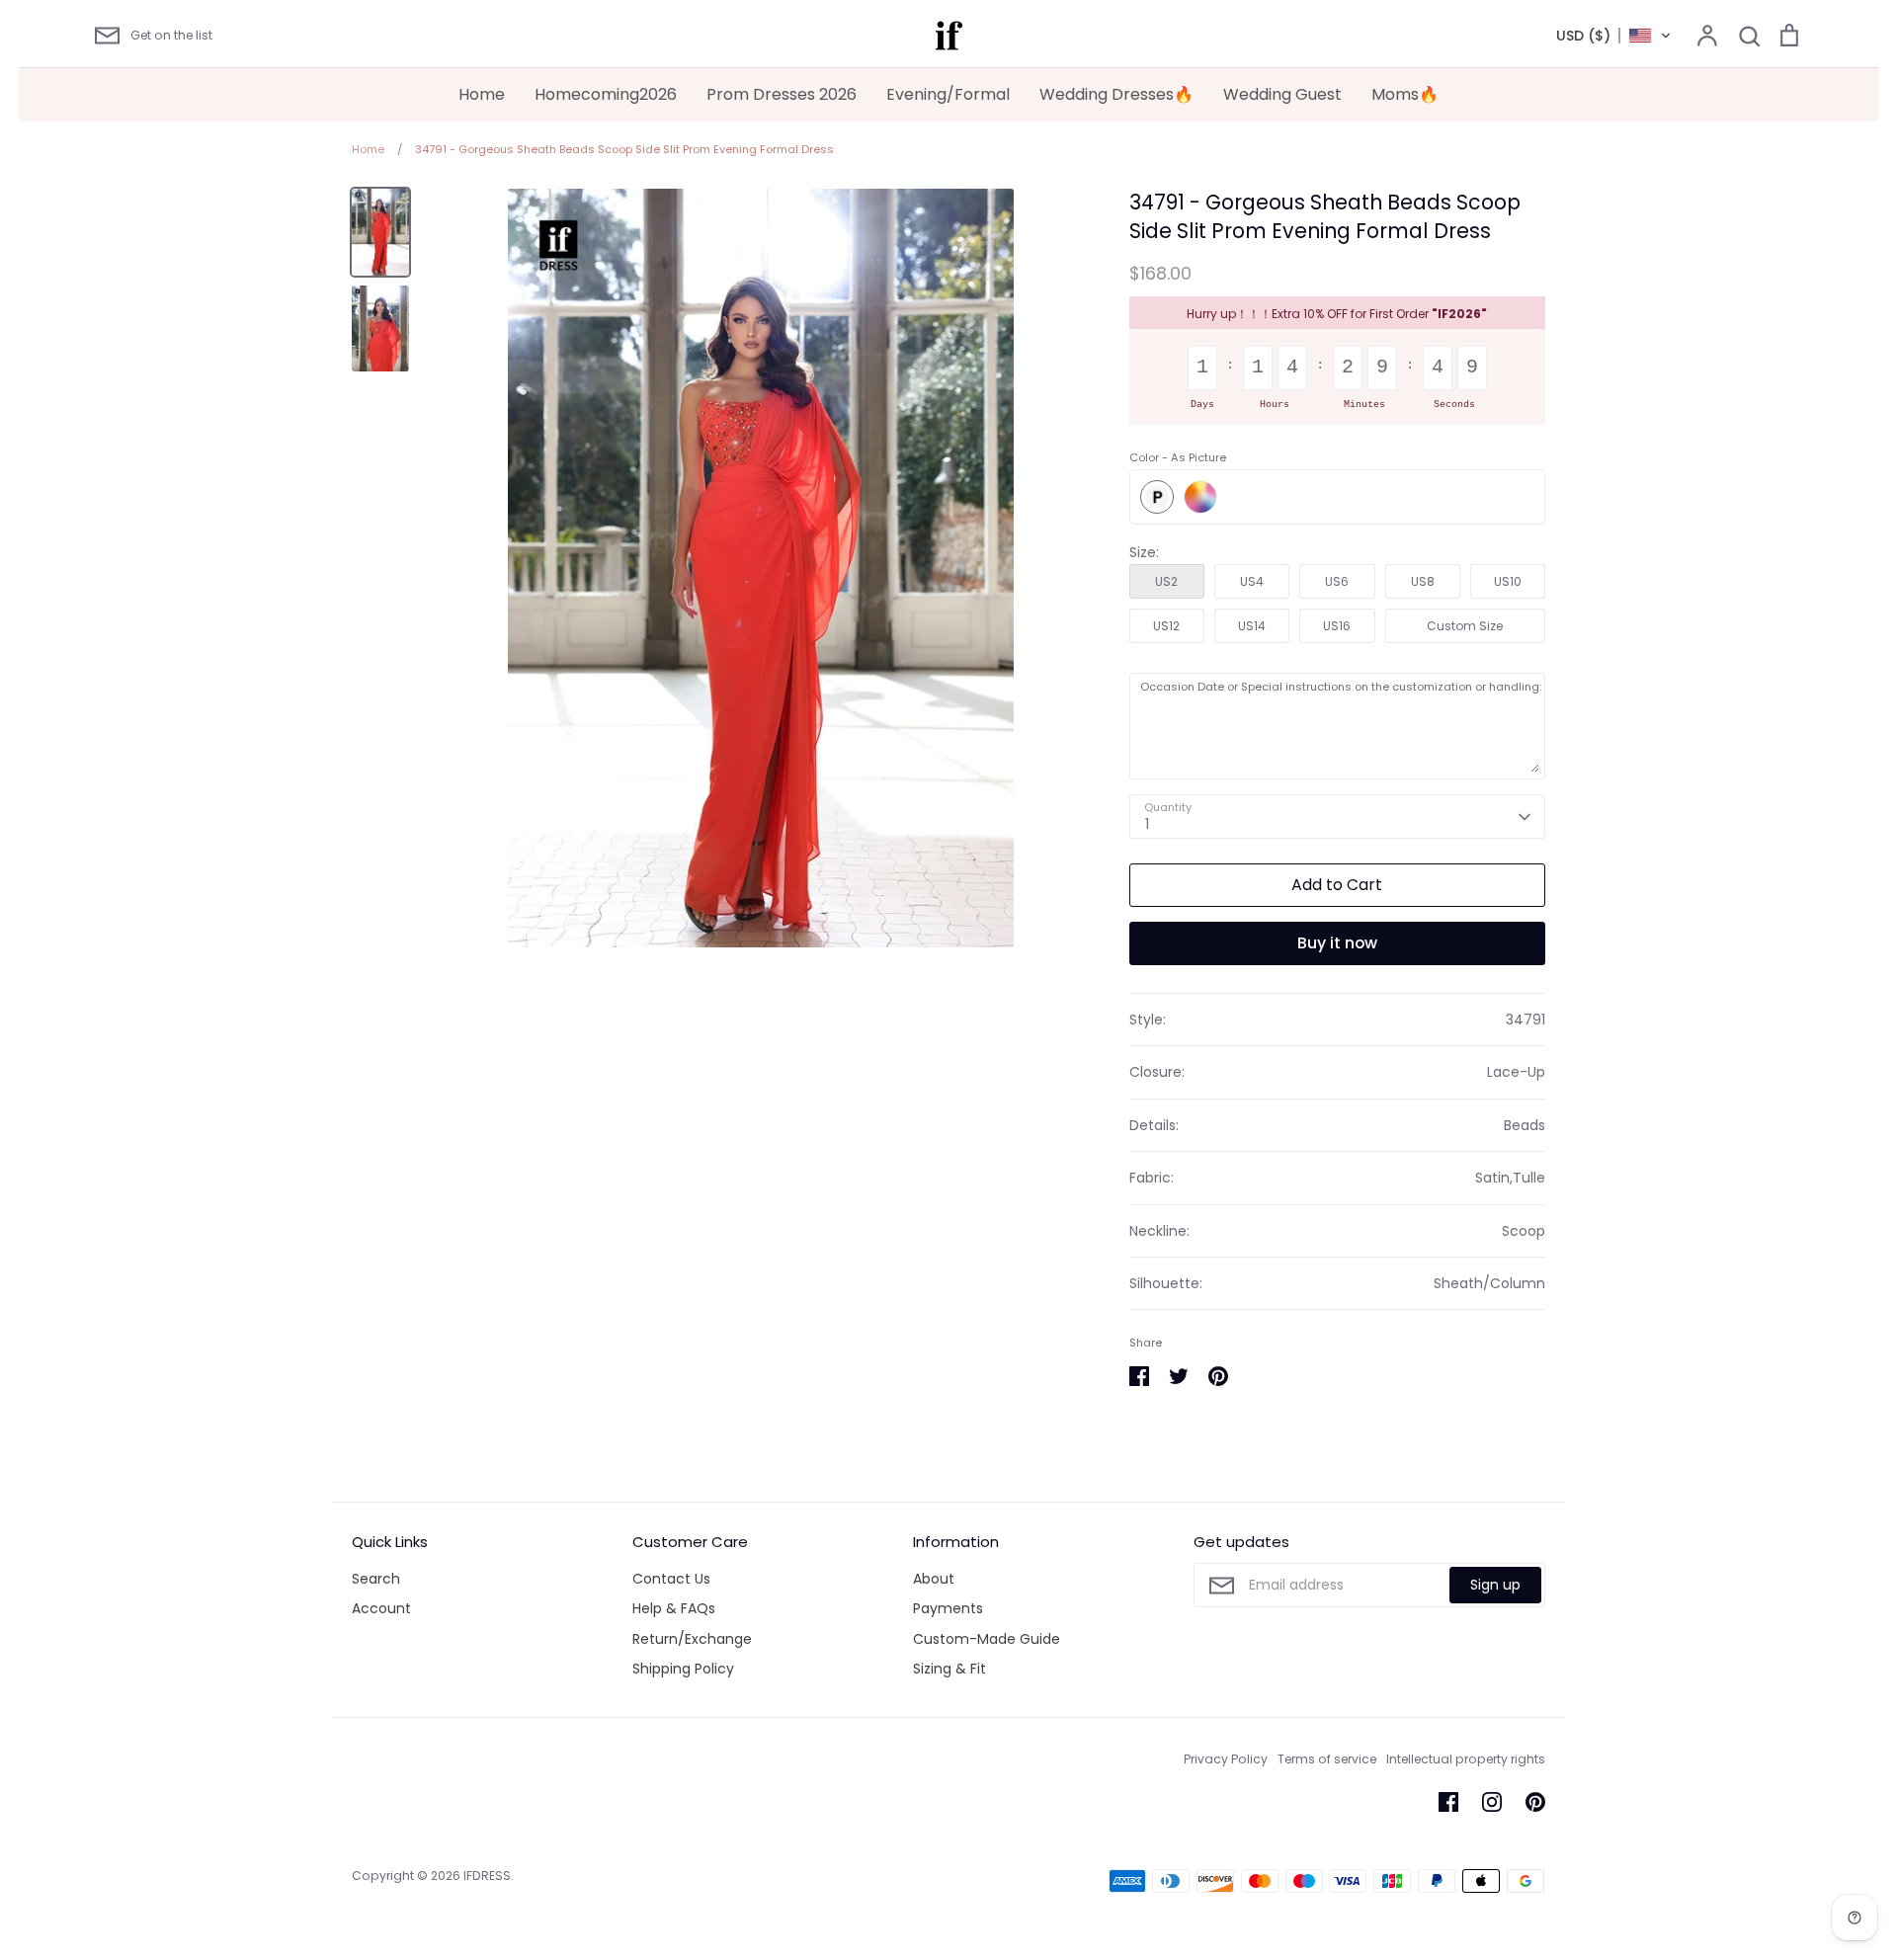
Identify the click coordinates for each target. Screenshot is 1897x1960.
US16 (1337, 626)
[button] (1614, 36)
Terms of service (1327, 1759)
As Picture (1157, 497)
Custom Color (1200, 497)
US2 (1166, 581)
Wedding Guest (1282, 94)
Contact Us (671, 1579)
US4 (1252, 581)
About (934, 1579)
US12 (1166, 626)
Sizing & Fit (949, 1669)
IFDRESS (487, 1876)
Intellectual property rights (1466, 1759)
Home (482, 94)
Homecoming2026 (606, 94)
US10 (1508, 581)
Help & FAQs (674, 1608)
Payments (948, 1608)
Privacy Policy (1226, 1759)
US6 (1337, 581)
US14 (1252, 626)
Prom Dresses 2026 (782, 94)
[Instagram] (1492, 1802)
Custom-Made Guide (987, 1639)
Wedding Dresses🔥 (1116, 94)
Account (381, 1608)
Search (376, 1579)
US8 (1423, 581)
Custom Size (1465, 626)
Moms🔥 (1405, 94)
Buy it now (1337, 943)
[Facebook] (1448, 1802)
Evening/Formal (948, 94)
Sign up (1495, 1585)
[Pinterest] (1535, 1802)
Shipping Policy (683, 1669)
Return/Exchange (692, 1639)
